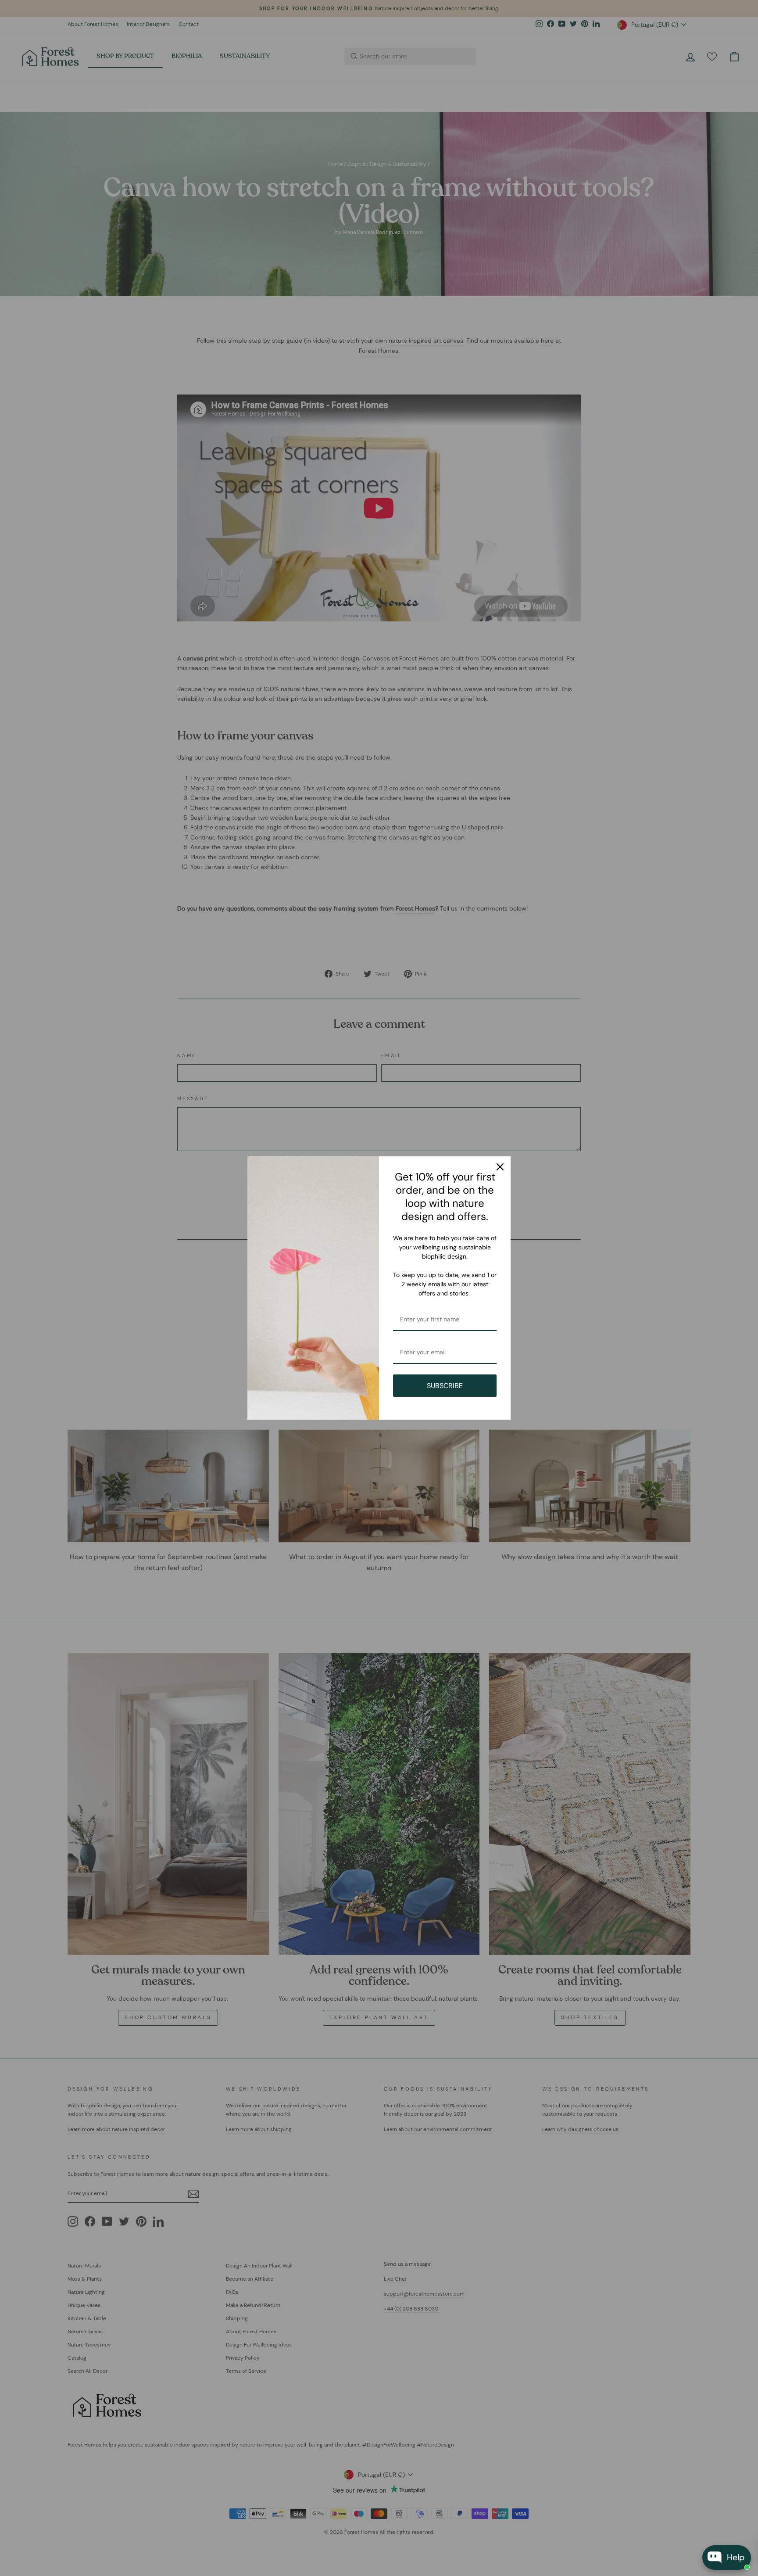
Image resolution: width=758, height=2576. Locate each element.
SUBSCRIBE (445, 1386)
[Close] (500, 1167)
